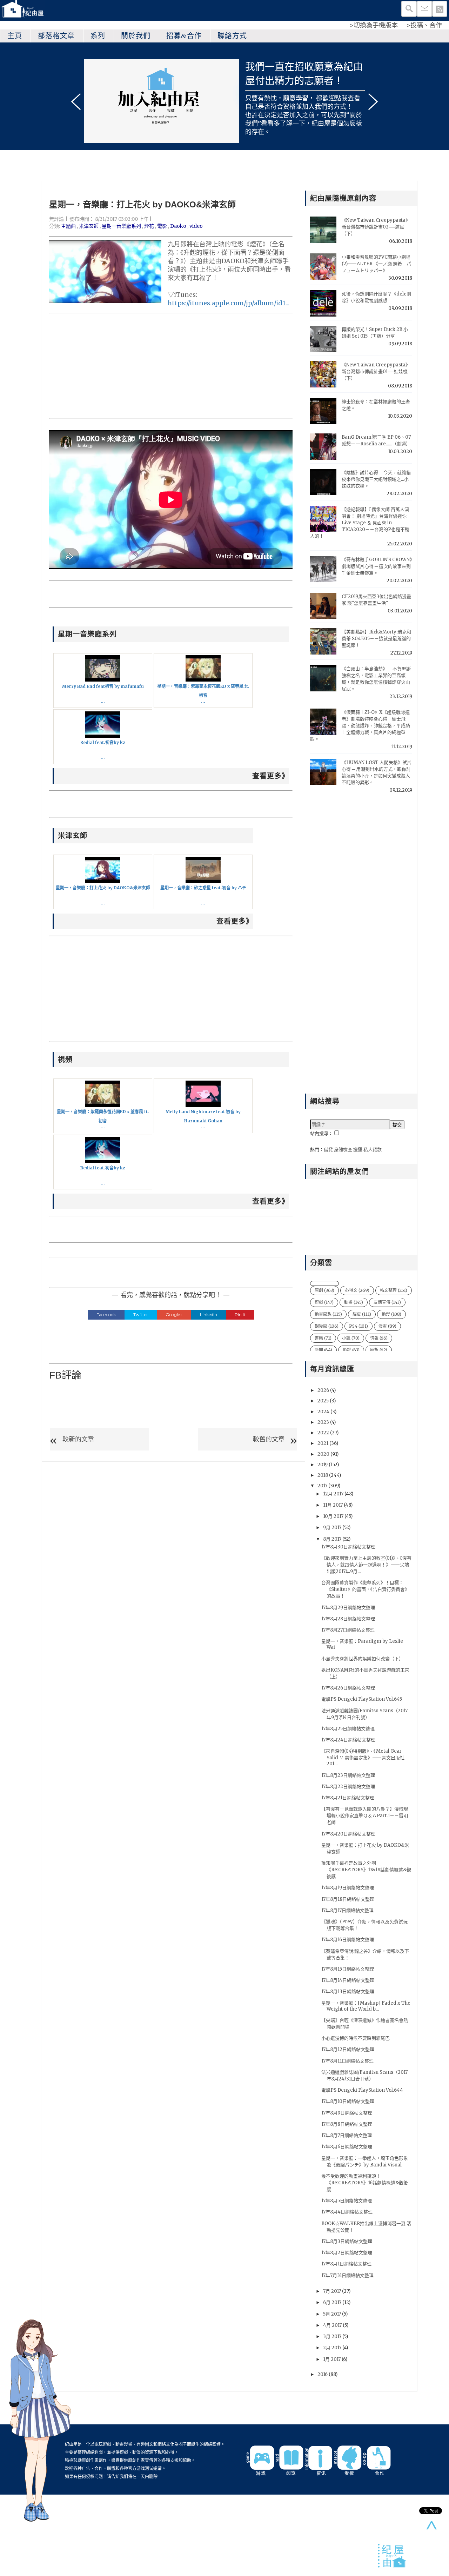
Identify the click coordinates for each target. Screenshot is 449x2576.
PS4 (358, 1326)
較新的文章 (78, 1439)
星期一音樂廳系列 (121, 226)
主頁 (15, 36)
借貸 (328, 1150)
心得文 (357, 1290)
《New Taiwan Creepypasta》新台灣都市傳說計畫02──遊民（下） (376, 227)
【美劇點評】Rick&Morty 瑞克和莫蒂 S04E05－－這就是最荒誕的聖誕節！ (376, 639)
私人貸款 (373, 1150)
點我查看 (348, 98)
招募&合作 (184, 36)
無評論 (56, 219)
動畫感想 (328, 1314)
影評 (351, 1350)
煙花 (149, 226)
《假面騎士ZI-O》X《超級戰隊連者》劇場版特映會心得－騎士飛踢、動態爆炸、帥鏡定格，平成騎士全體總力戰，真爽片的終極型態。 (360, 726)
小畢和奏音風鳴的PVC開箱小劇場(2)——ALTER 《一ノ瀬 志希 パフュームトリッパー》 (376, 264)
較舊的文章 (269, 1439)
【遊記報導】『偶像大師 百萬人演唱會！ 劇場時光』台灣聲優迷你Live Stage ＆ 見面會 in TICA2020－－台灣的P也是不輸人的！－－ (360, 523)
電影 (162, 226)
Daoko (178, 226)
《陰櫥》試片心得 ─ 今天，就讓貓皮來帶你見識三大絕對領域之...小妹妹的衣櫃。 (376, 479)
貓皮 (362, 1314)
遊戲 (324, 1302)
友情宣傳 (387, 1302)
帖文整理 (394, 1290)
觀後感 (327, 1326)
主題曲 (68, 226)
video (196, 226)
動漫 (391, 1314)
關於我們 (136, 36)
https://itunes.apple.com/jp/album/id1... (228, 303)
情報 (379, 1338)
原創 (324, 1290)
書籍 (323, 1338)
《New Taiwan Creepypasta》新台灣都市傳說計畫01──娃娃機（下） (376, 371)
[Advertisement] (171, 366)
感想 (379, 1350)
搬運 (358, 1150)
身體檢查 (343, 1150)
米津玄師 (89, 226)
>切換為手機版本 (374, 25)
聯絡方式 (232, 36)
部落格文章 (56, 36)
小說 (351, 1338)
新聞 (323, 1350)
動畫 (354, 1302)
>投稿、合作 (424, 25)
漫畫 (387, 1326)
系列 (98, 36)
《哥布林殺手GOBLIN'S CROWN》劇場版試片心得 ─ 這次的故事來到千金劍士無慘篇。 (377, 566)
